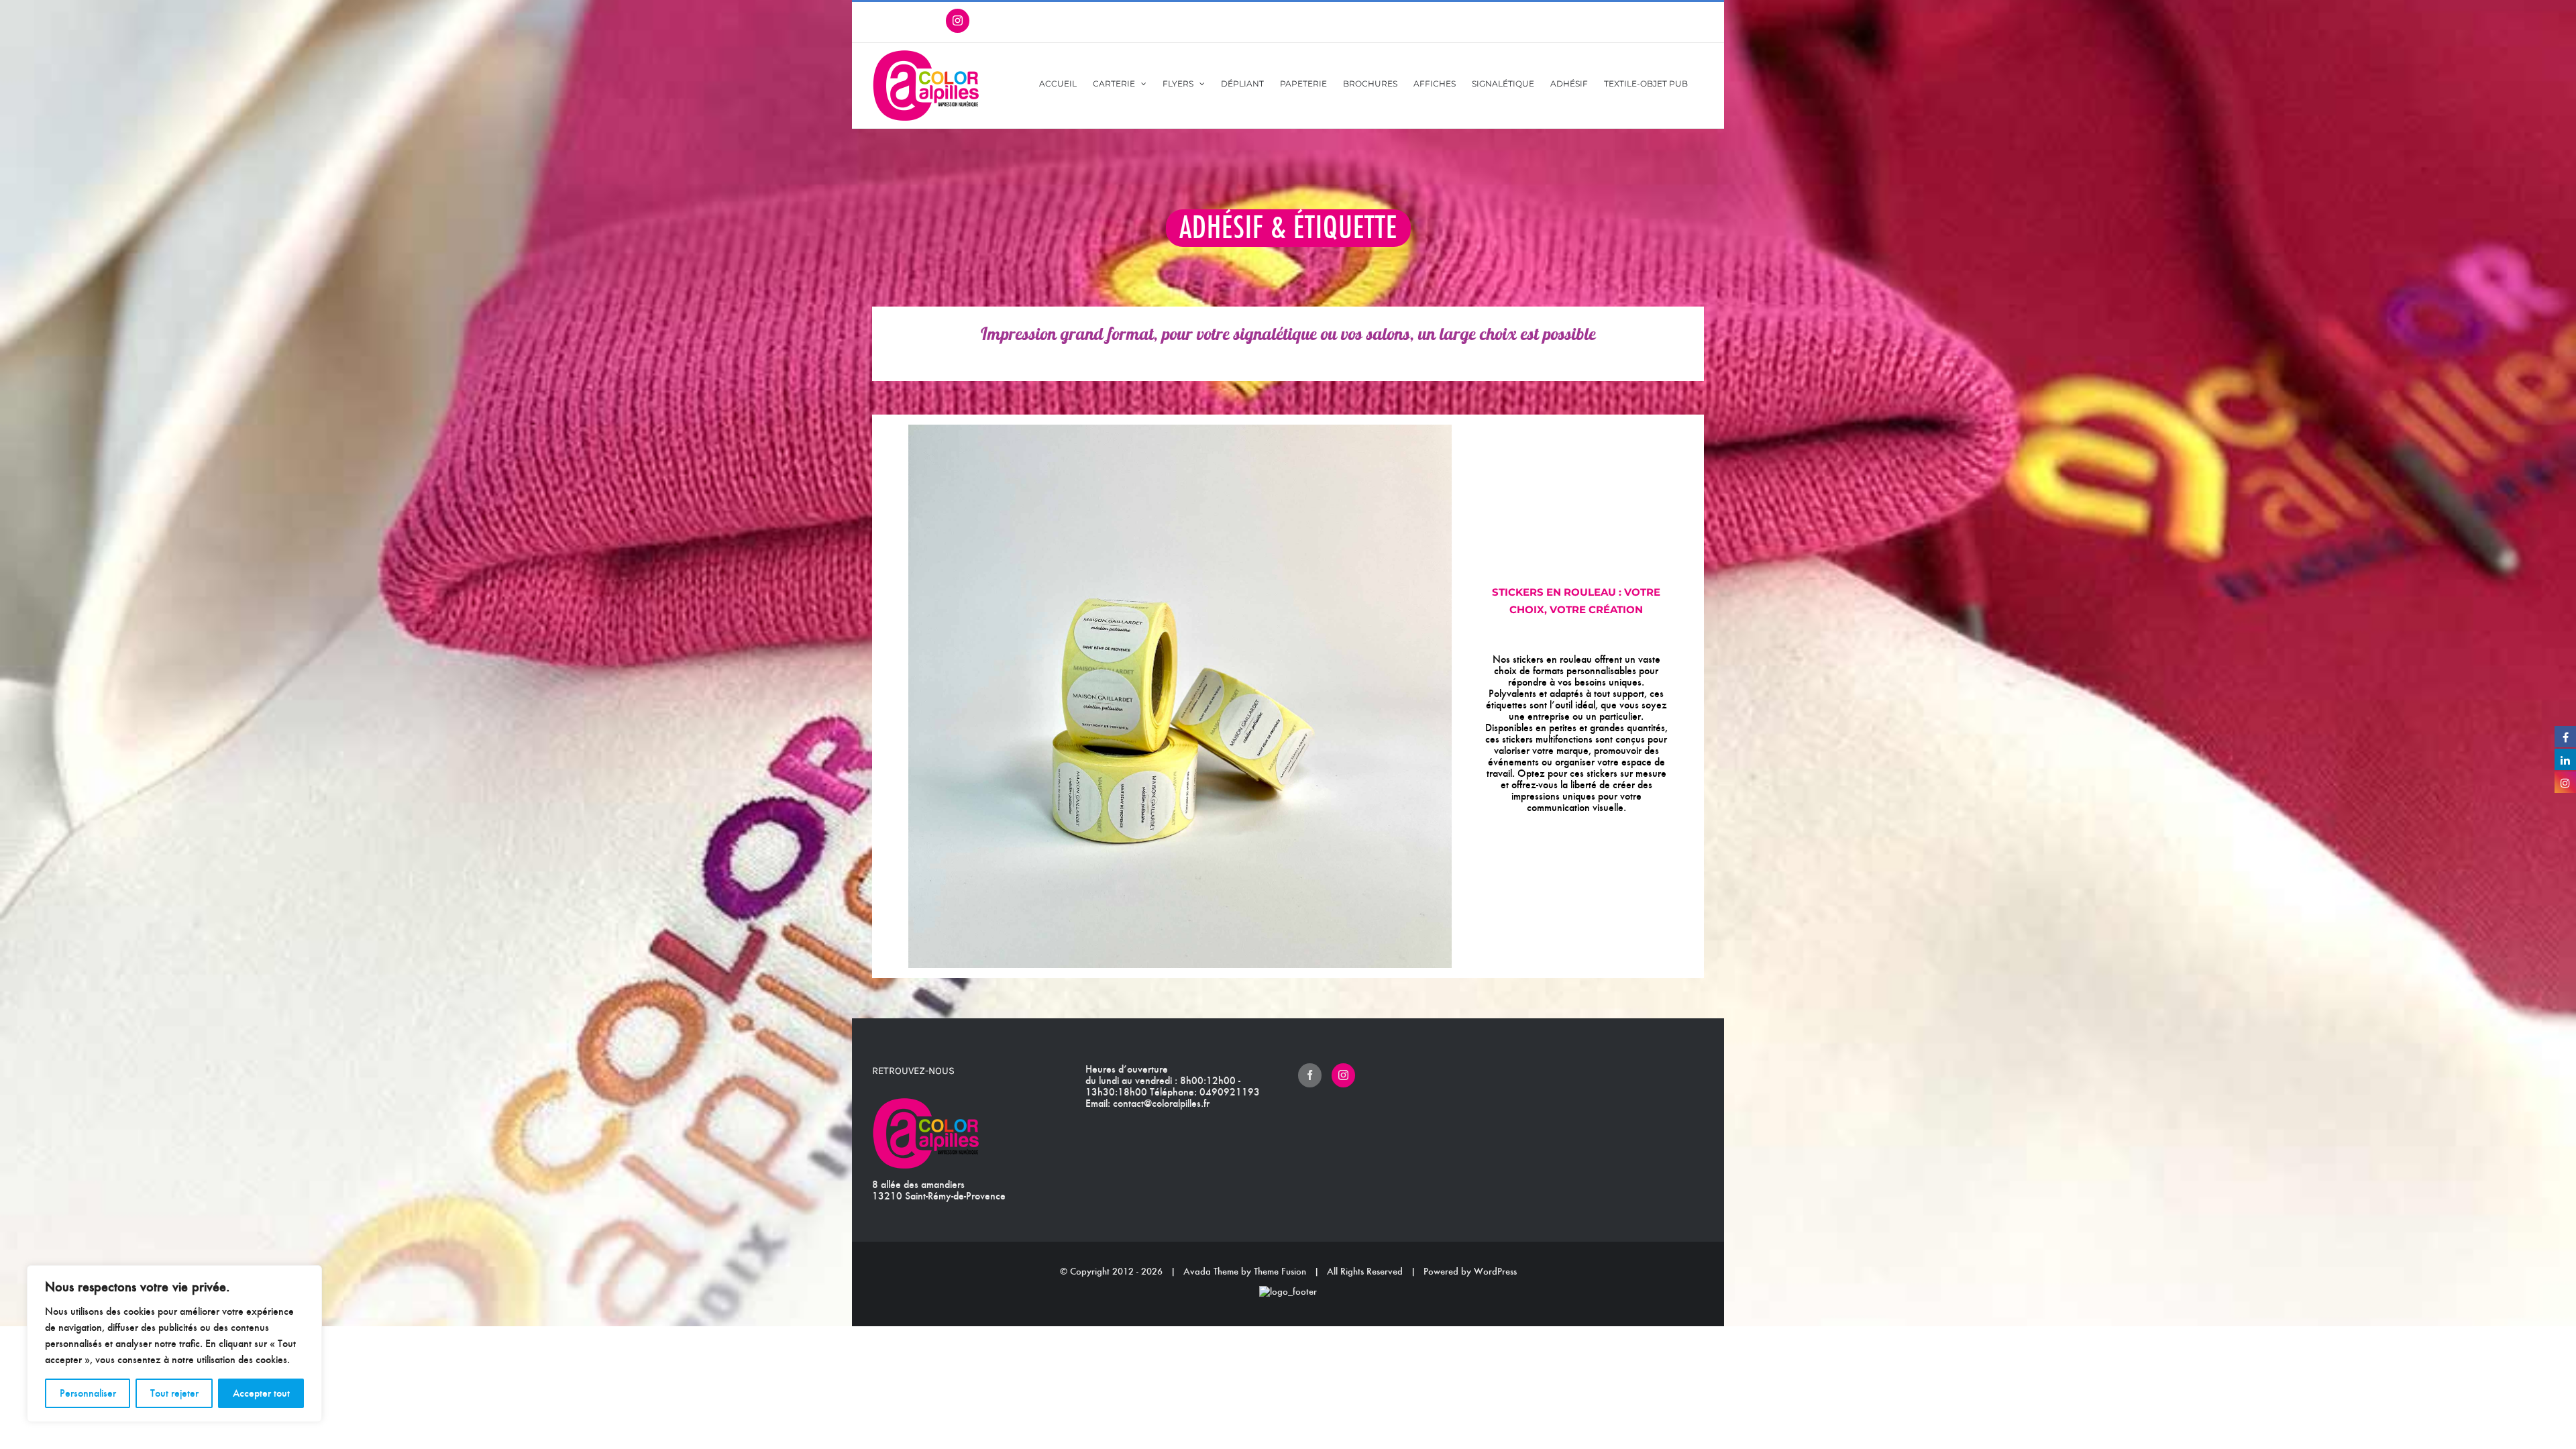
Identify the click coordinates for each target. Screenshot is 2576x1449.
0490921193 (1230, 1092)
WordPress (1495, 1271)
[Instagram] (1343, 1075)
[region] (174, 1344)
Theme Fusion (1280, 1271)
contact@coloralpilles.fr (1161, 1103)
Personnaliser (88, 1393)
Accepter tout (261, 1393)
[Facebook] (1310, 1075)
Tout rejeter (174, 1393)
